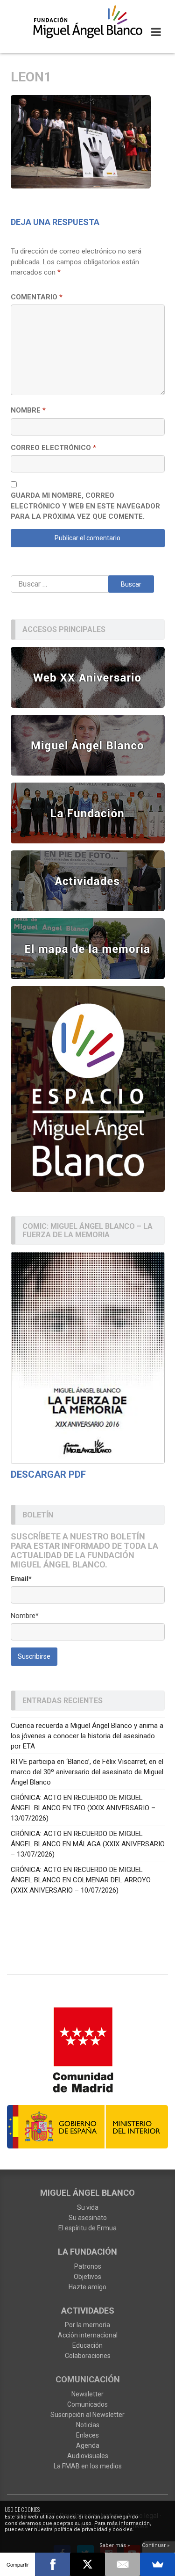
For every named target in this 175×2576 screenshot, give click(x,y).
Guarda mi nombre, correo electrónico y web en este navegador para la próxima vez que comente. (85, 506)
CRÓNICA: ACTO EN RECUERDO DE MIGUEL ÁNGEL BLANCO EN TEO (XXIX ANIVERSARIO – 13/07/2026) (83, 1808)
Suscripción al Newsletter (87, 2415)
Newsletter (87, 2394)
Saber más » (115, 2545)
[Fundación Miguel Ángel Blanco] (87, 22)
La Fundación (87, 2252)
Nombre (28, 410)
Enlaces (87, 2435)
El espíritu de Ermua (87, 2228)
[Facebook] (52, 2564)
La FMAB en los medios (88, 2466)
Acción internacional (88, 2335)
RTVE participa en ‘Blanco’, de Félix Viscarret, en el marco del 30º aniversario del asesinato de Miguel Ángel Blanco (87, 1772)
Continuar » (156, 2545)
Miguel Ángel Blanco (87, 2193)
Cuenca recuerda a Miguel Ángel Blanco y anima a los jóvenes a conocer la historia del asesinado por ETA (87, 1736)
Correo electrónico (53, 448)
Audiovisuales (88, 2456)
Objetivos (87, 2277)
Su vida (88, 2207)
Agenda (88, 2445)
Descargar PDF (48, 1474)
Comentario (37, 297)
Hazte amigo (87, 2287)
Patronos (88, 2266)
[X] (87, 2564)
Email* (21, 1579)
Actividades (88, 2311)
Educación (87, 2345)
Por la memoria (87, 2325)
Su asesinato (88, 2218)
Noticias (88, 2425)
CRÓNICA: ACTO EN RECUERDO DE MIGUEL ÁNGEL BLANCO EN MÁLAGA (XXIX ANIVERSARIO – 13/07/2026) (88, 1844)
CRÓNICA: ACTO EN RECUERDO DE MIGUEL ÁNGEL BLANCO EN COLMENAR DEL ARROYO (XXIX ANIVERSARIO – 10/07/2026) (81, 1880)
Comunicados (87, 2404)
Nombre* (25, 1616)
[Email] (122, 2564)
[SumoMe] (157, 2564)
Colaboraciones (88, 2356)
